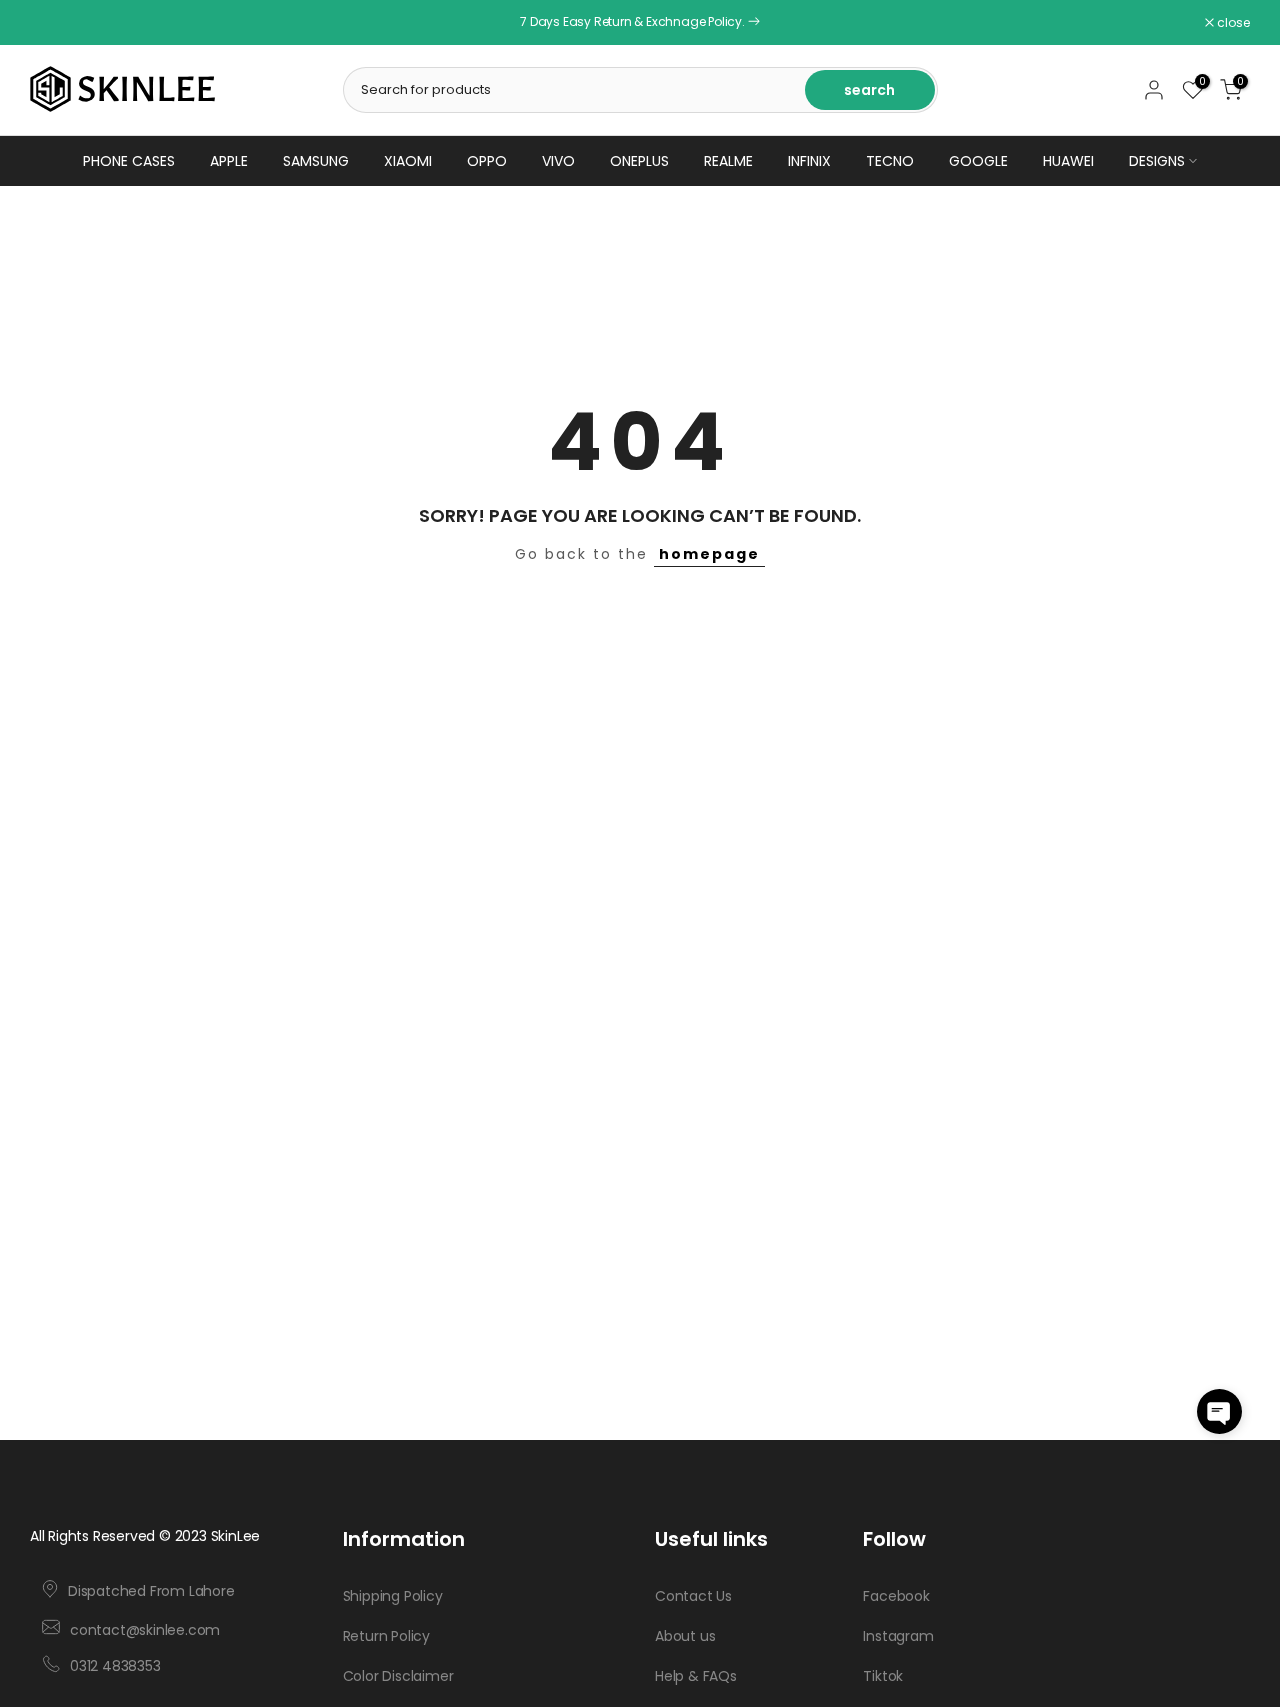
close (57, 23)
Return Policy (386, 1635)
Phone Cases (129, 161)
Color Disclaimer (398, 1675)
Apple (229, 161)
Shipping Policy (393, 1596)
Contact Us (693, 1596)
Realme (728, 161)
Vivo (558, 161)
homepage (709, 554)
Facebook (896, 1596)
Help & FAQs (696, 1675)
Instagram (898, 1635)
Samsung (316, 161)
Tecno (890, 161)
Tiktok (883, 1675)
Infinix (809, 161)
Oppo (487, 161)
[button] (1219, 1411)
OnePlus (639, 161)
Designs (1157, 161)
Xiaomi (408, 161)
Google (978, 161)
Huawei (1068, 161)
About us (685, 1635)
